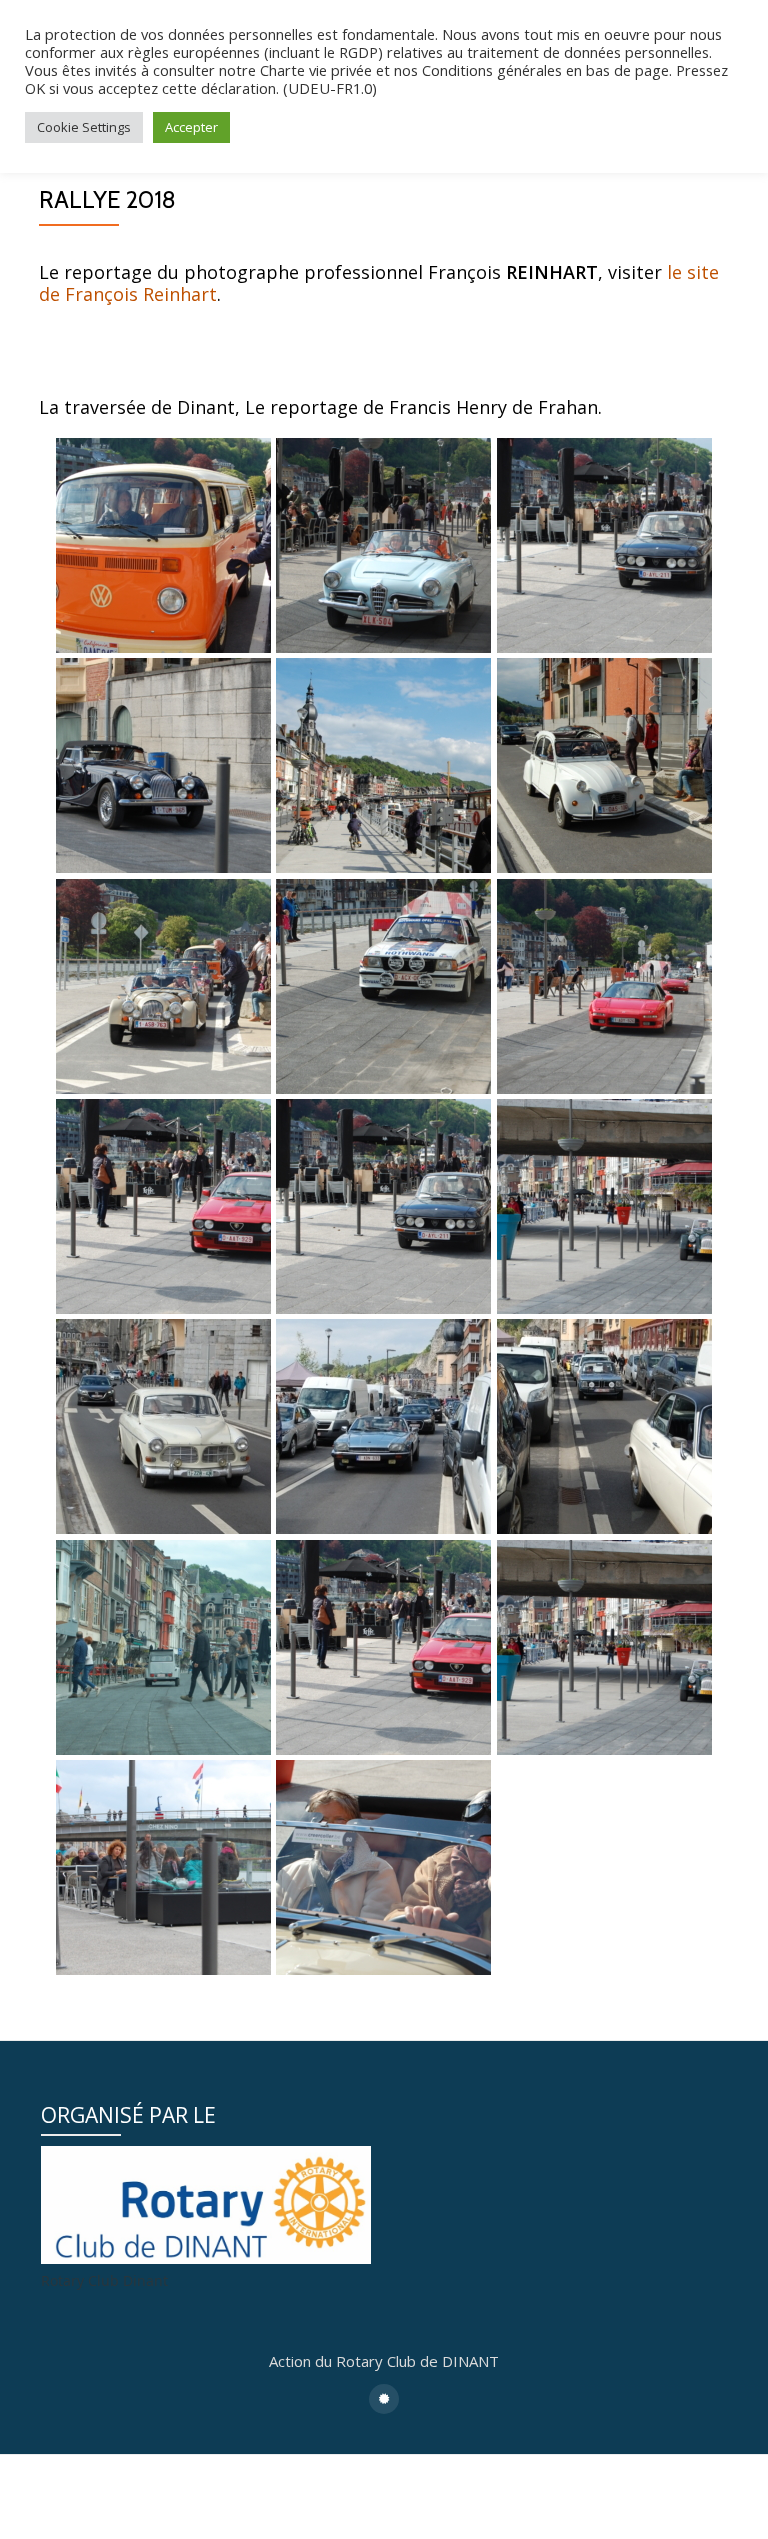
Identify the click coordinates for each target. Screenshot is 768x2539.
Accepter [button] (191, 127)
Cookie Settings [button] (84, 127)
